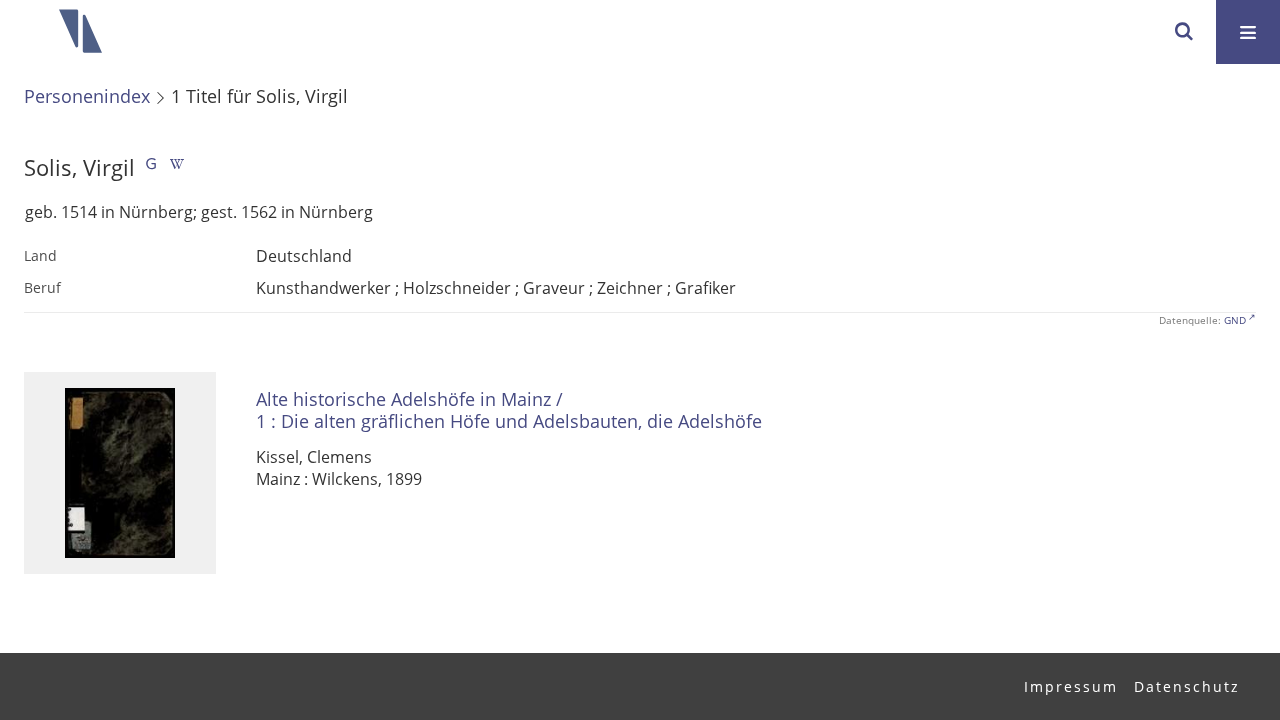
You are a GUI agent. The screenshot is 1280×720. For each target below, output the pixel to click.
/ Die (509, 410)
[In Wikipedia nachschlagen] (177, 167)
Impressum (1071, 686)
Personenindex (87, 96)
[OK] (1184, 32)
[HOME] (80, 32)
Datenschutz (1187, 686)
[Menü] (1248, 32)
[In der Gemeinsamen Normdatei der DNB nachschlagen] (151, 167)
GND (1235, 320)
